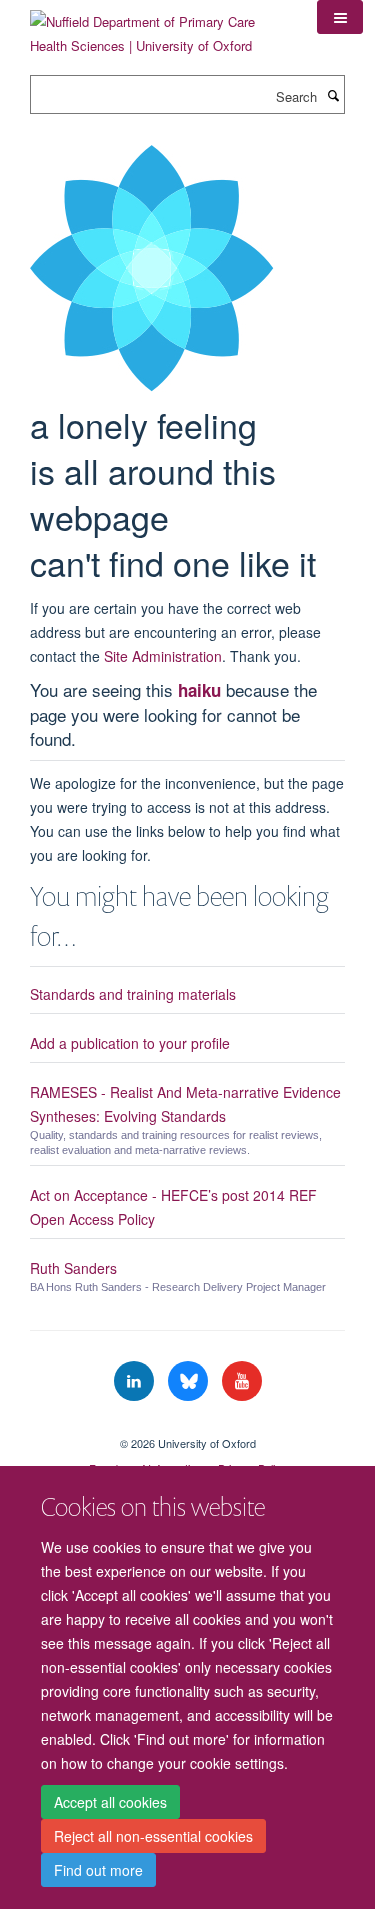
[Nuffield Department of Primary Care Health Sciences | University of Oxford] (158, 26)
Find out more (98, 1870)
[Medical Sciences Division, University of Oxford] (187, 1426)
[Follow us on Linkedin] (136, 1381)
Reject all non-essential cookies (153, 1836)
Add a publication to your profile (130, 1043)
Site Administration (163, 656)
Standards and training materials (133, 994)
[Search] (333, 95)
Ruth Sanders (73, 1268)
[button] (340, 17)
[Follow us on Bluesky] (190, 1381)
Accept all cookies (110, 1802)
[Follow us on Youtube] (242, 1381)
